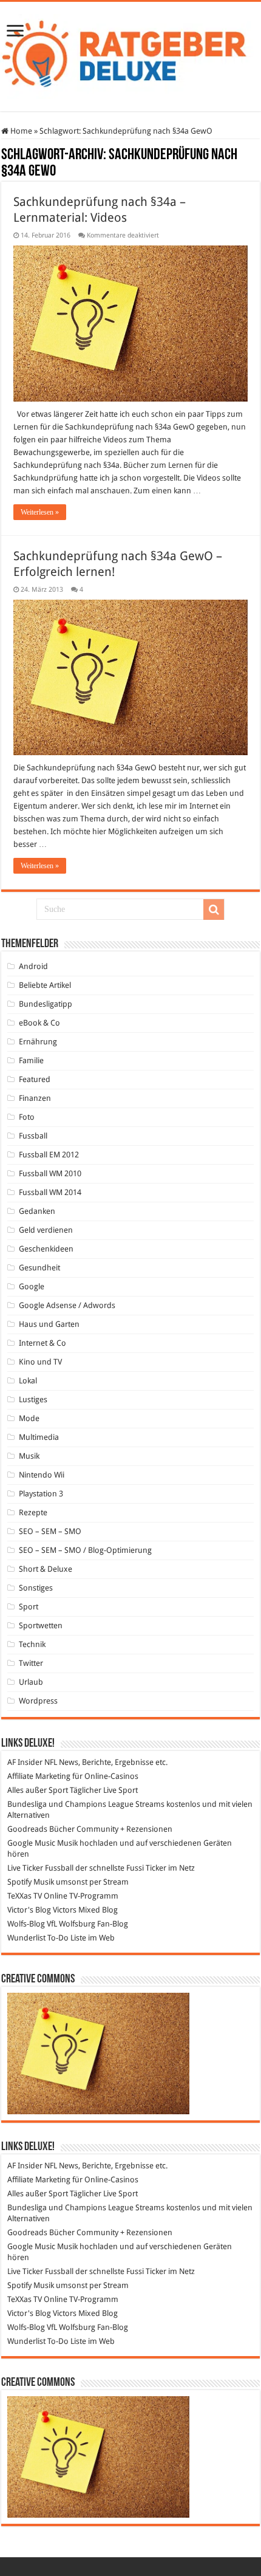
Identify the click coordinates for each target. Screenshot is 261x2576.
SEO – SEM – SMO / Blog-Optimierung (85, 1550)
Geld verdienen (46, 1230)
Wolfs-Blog (26, 1924)
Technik (32, 1644)
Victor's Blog (29, 1910)
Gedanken (37, 1211)
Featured (35, 1079)
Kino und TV (40, 1362)
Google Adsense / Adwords (67, 1305)
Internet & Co (42, 1343)
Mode (29, 1418)
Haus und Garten (49, 1324)
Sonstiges (36, 1588)
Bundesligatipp (46, 1004)
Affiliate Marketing (39, 1776)
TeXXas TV (25, 1896)
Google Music (31, 1843)
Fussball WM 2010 (50, 1173)
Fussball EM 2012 (49, 1155)
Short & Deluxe (46, 1569)
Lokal (28, 1381)
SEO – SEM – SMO (50, 1531)
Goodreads (27, 1829)
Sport (29, 1607)
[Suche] (214, 909)
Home (20, 131)
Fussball (33, 1136)
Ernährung (38, 1042)
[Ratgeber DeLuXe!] (130, 54)
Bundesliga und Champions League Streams (86, 1804)
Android (33, 966)
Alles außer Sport (38, 1790)
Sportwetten (41, 1625)
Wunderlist (26, 1938)
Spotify (19, 1882)
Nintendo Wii (42, 1475)
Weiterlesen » (40, 512)
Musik (29, 1456)
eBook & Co (39, 1023)
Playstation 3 (41, 1494)
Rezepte (33, 1512)
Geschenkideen (46, 1249)
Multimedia (39, 1437)
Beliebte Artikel (45, 985)
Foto (27, 1117)
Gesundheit (39, 1268)
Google (32, 1286)
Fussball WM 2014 (50, 1192)
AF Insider (25, 1762)
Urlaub (31, 1682)
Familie (31, 1060)
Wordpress (38, 1701)
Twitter (31, 1663)
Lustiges (33, 1399)
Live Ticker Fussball (40, 1868)
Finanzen (35, 1098)
